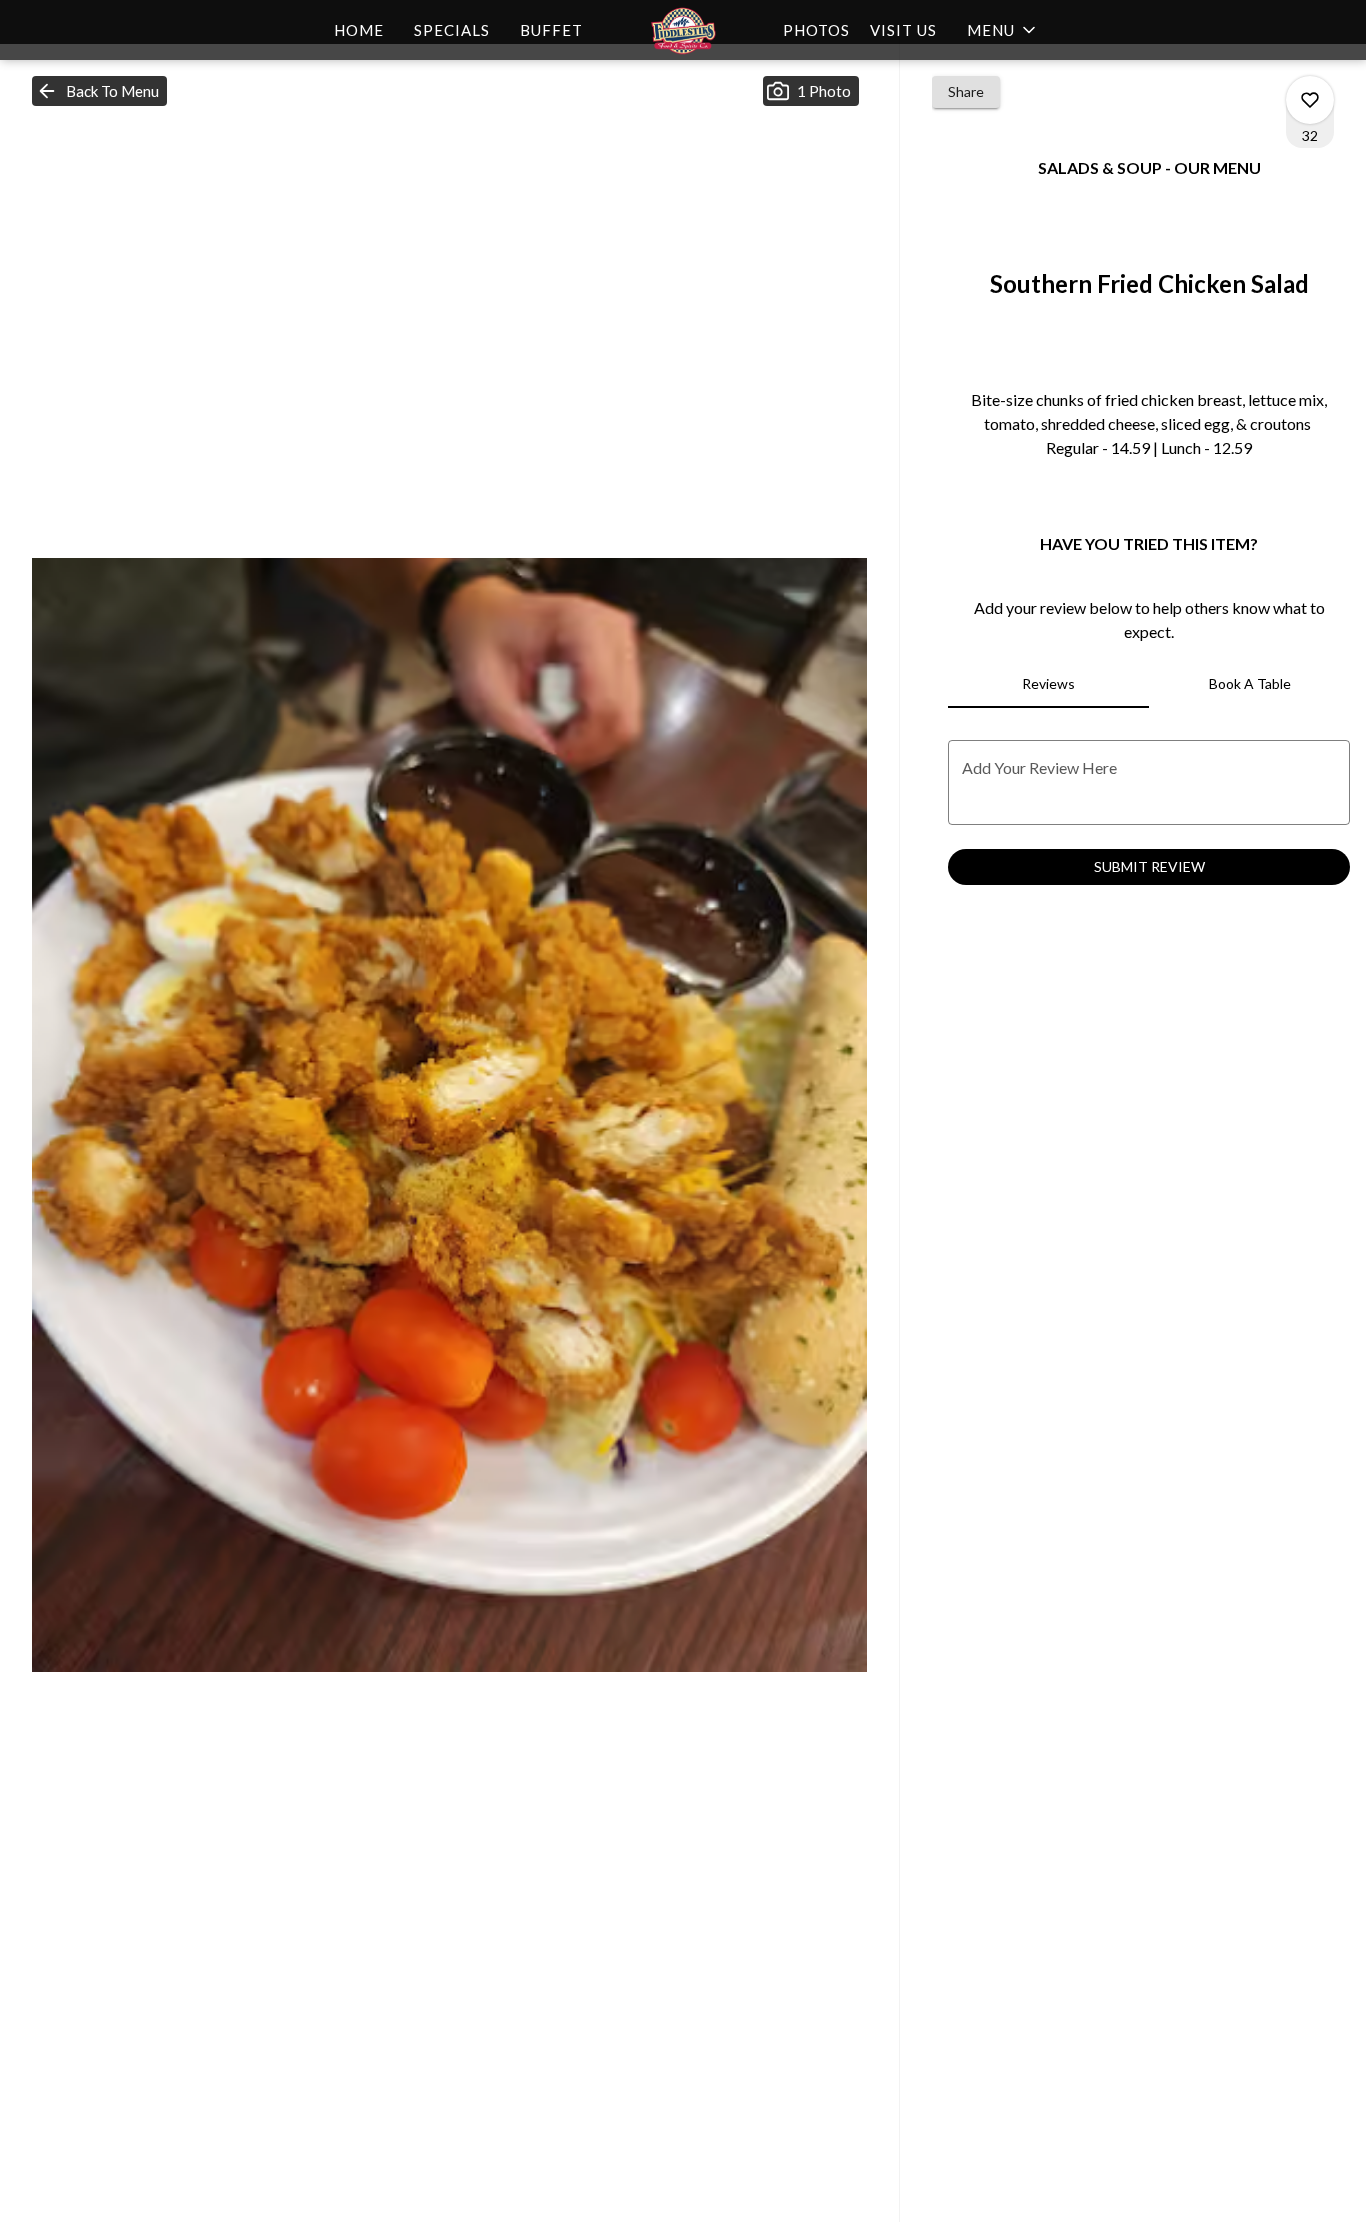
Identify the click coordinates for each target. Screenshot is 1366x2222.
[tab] (1048, 684)
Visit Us (903, 30)
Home (359, 30)
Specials (452, 30)
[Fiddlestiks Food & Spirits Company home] (683, 30)
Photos (816, 30)
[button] (1003, 30)
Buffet (551, 30)
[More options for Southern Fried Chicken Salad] (1310, 100)
